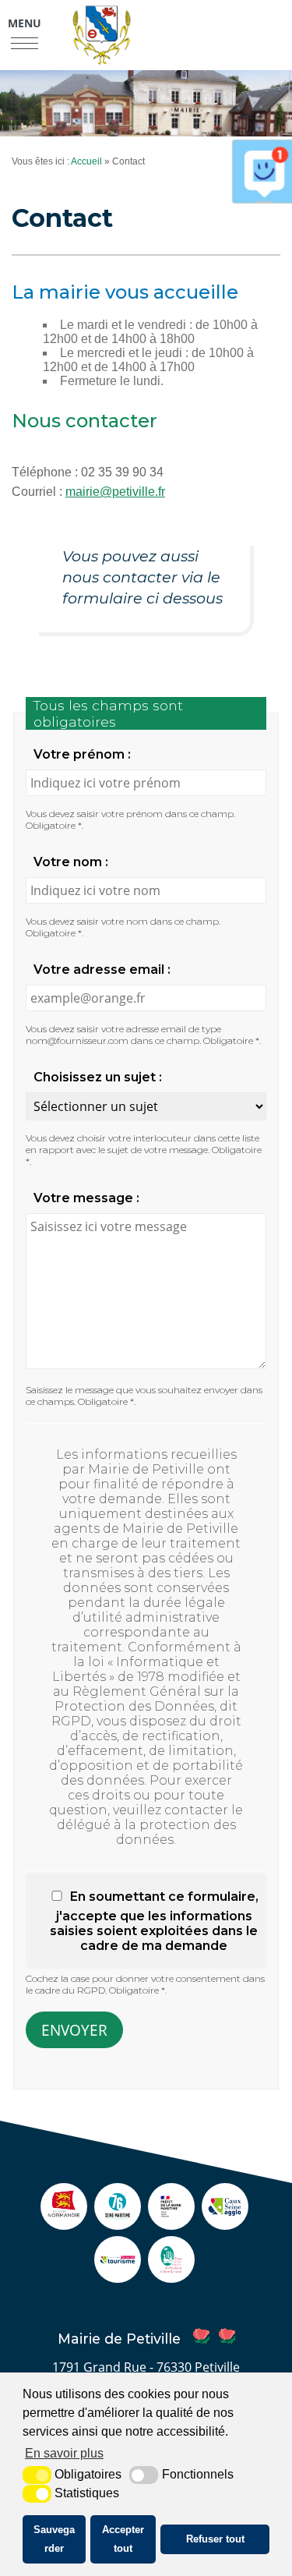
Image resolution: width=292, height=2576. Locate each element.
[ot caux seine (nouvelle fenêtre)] (118, 2275)
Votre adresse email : (102, 970)
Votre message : (86, 1198)
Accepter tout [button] (123, 2539)
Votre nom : (71, 862)
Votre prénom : (82, 754)
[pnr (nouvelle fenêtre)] (171, 2275)
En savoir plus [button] (64, 2453)
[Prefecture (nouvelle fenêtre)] (171, 2222)
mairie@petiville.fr (115, 492)
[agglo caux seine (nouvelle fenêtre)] (225, 2222)
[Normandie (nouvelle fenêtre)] (64, 2222)
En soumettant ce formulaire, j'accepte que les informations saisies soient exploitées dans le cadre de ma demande (154, 1921)
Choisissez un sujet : (98, 1077)
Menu (25, 23)
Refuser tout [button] (215, 2539)
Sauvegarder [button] (54, 2539)
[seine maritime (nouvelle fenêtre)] (118, 2222)
